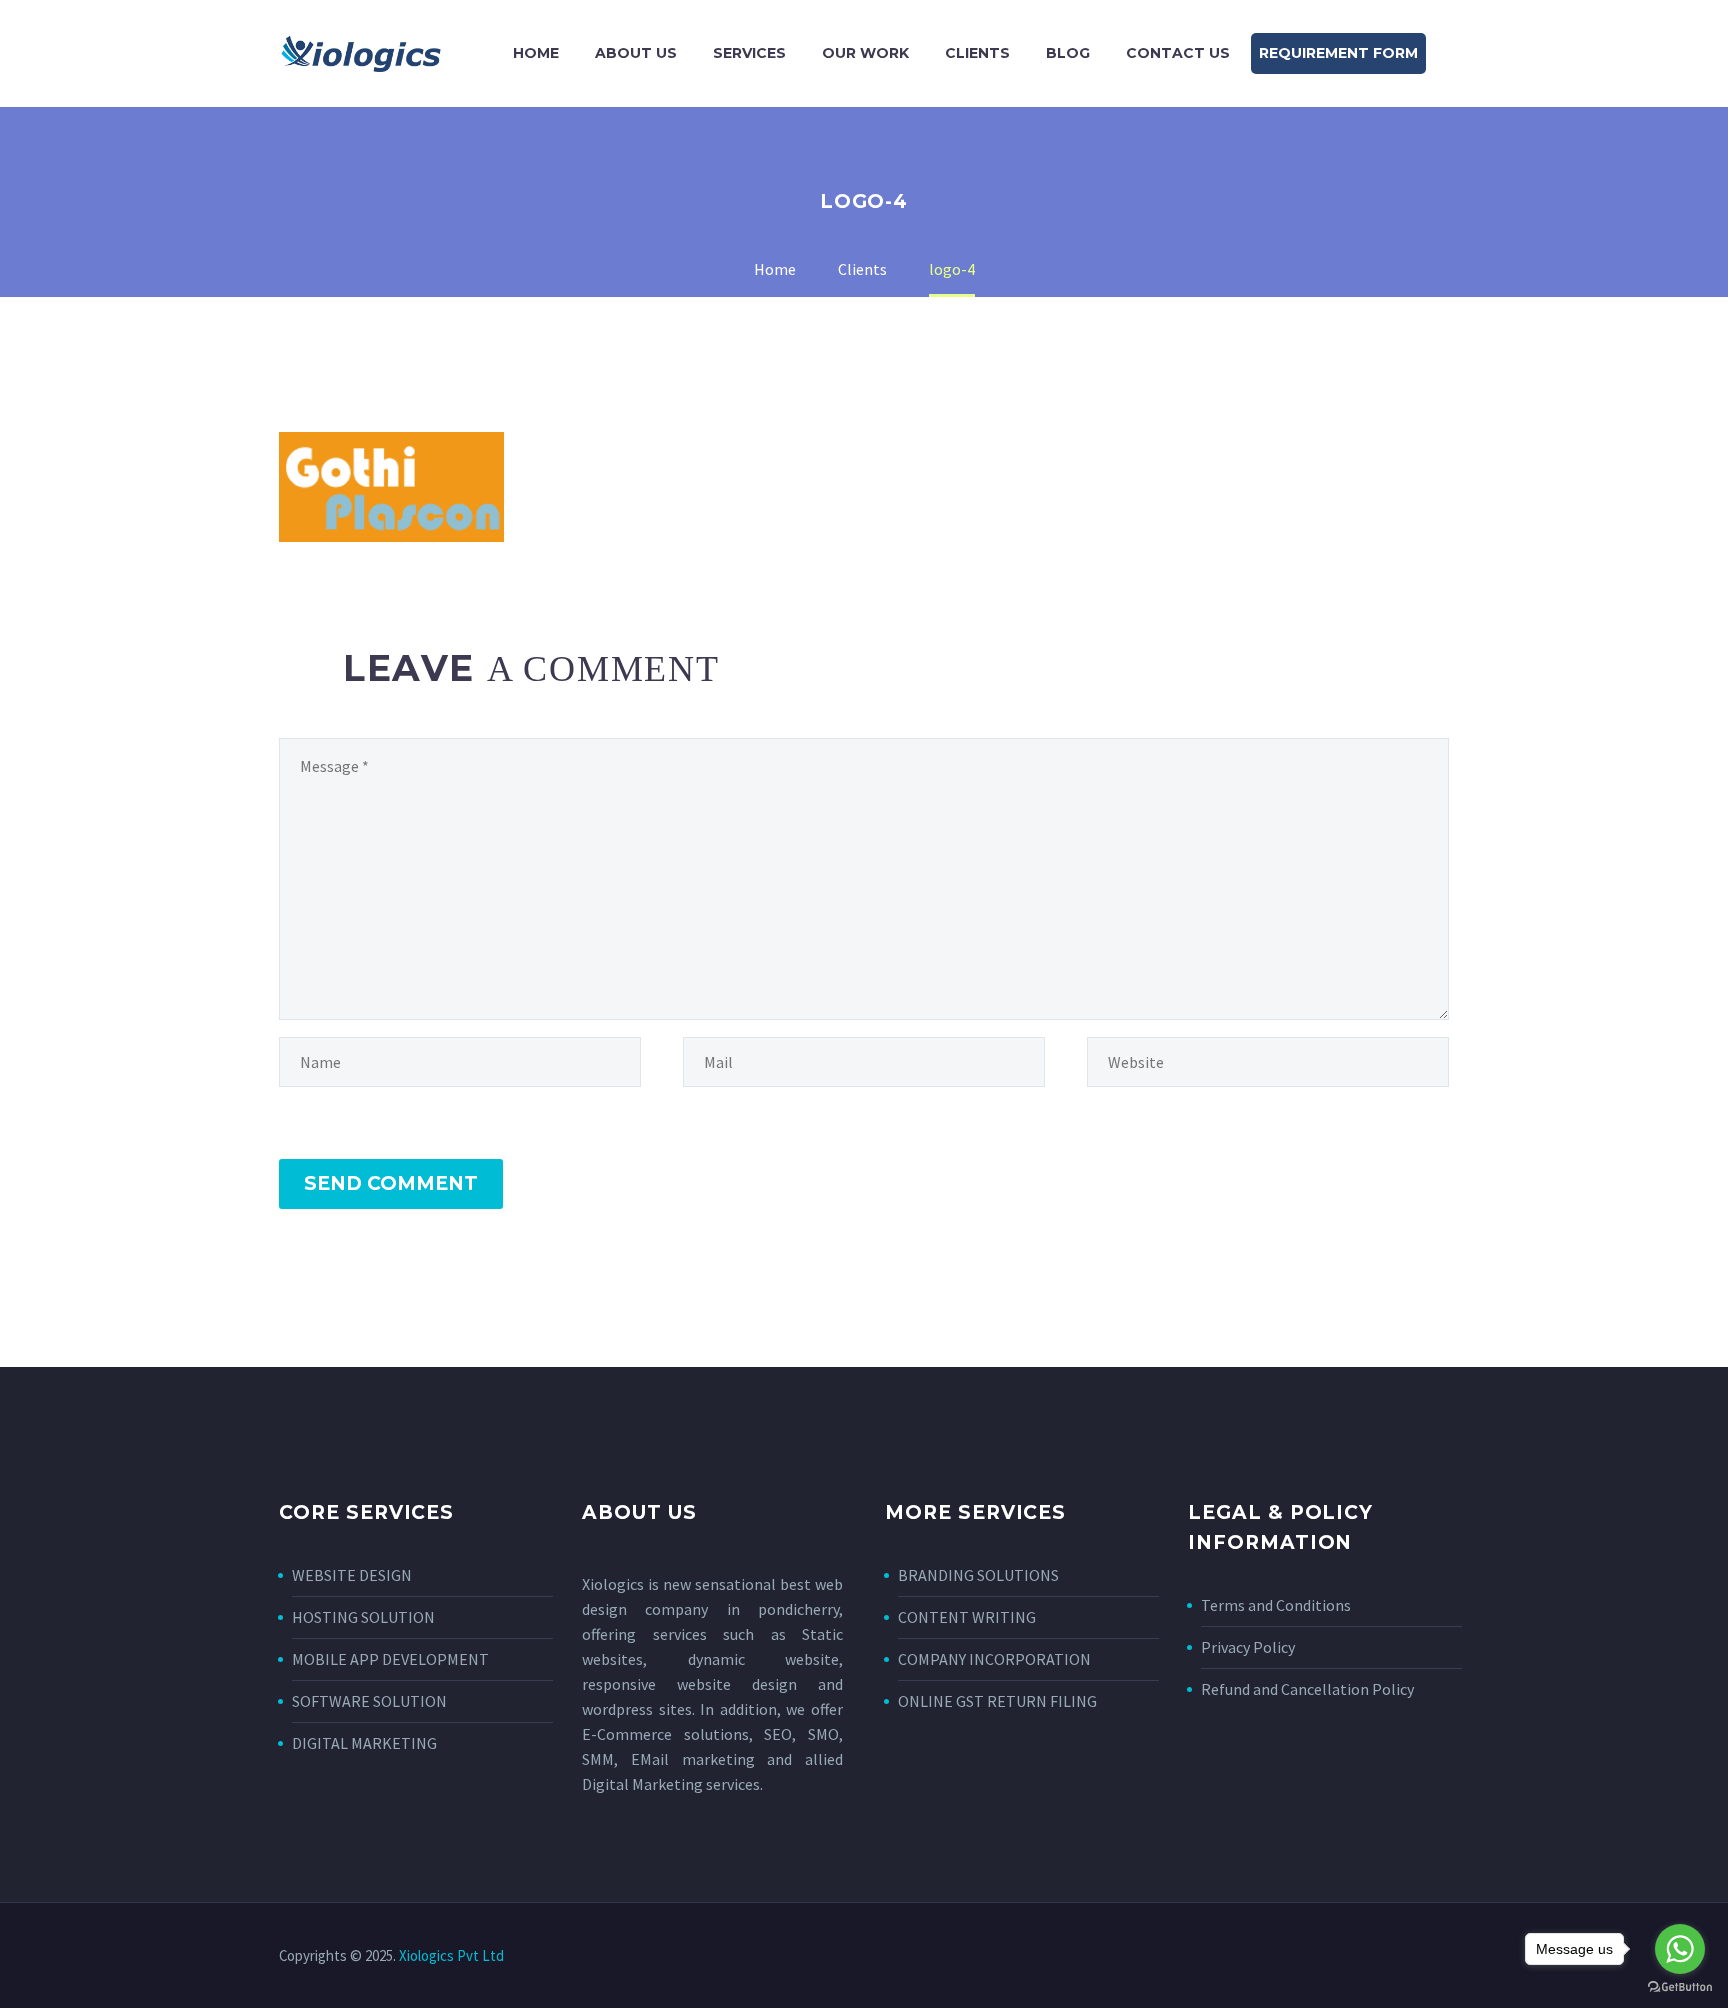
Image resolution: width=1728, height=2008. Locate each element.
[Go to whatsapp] (1680, 1949)
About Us (636, 53)
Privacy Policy (1248, 1647)
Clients (977, 53)
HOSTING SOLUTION (363, 1617)
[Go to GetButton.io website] (1680, 1987)
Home (536, 53)
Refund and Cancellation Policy (1307, 1689)
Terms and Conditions (1276, 1605)
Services (749, 53)
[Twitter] (1391, 1957)
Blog (1068, 53)
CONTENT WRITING (967, 1617)
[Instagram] (1417, 1957)
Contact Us (1178, 53)
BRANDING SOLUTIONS (978, 1575)
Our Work (865, 53)
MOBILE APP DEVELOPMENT (390, 1659)
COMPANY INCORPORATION (994, 1659)
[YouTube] (1443, 1957)
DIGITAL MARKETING (364, 1743)
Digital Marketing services (671, 1784)
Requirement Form (1338, 53)
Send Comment (391, 1183)
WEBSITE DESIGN (352, 1575)
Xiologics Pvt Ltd (451, 1955)
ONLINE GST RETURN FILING (997, 1701)
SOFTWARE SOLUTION (369, 1701)
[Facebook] (1365, 1957)
